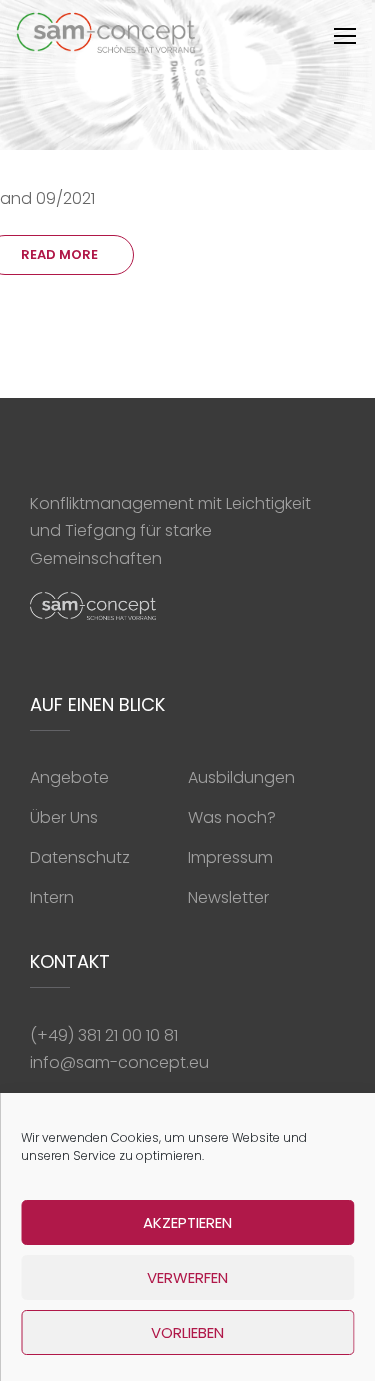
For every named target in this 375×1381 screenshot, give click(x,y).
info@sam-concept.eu (119, 1062)
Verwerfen (187, 1277)
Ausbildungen (241, 777)
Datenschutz (80, 857)
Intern (52, 897)
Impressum (230, 857)
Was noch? (232, 817)
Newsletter (228, 897)
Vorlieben (187, 1332)
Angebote (69, 777)
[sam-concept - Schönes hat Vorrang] (106, 37)
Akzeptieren (187, 1222)
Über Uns (64, 817)
